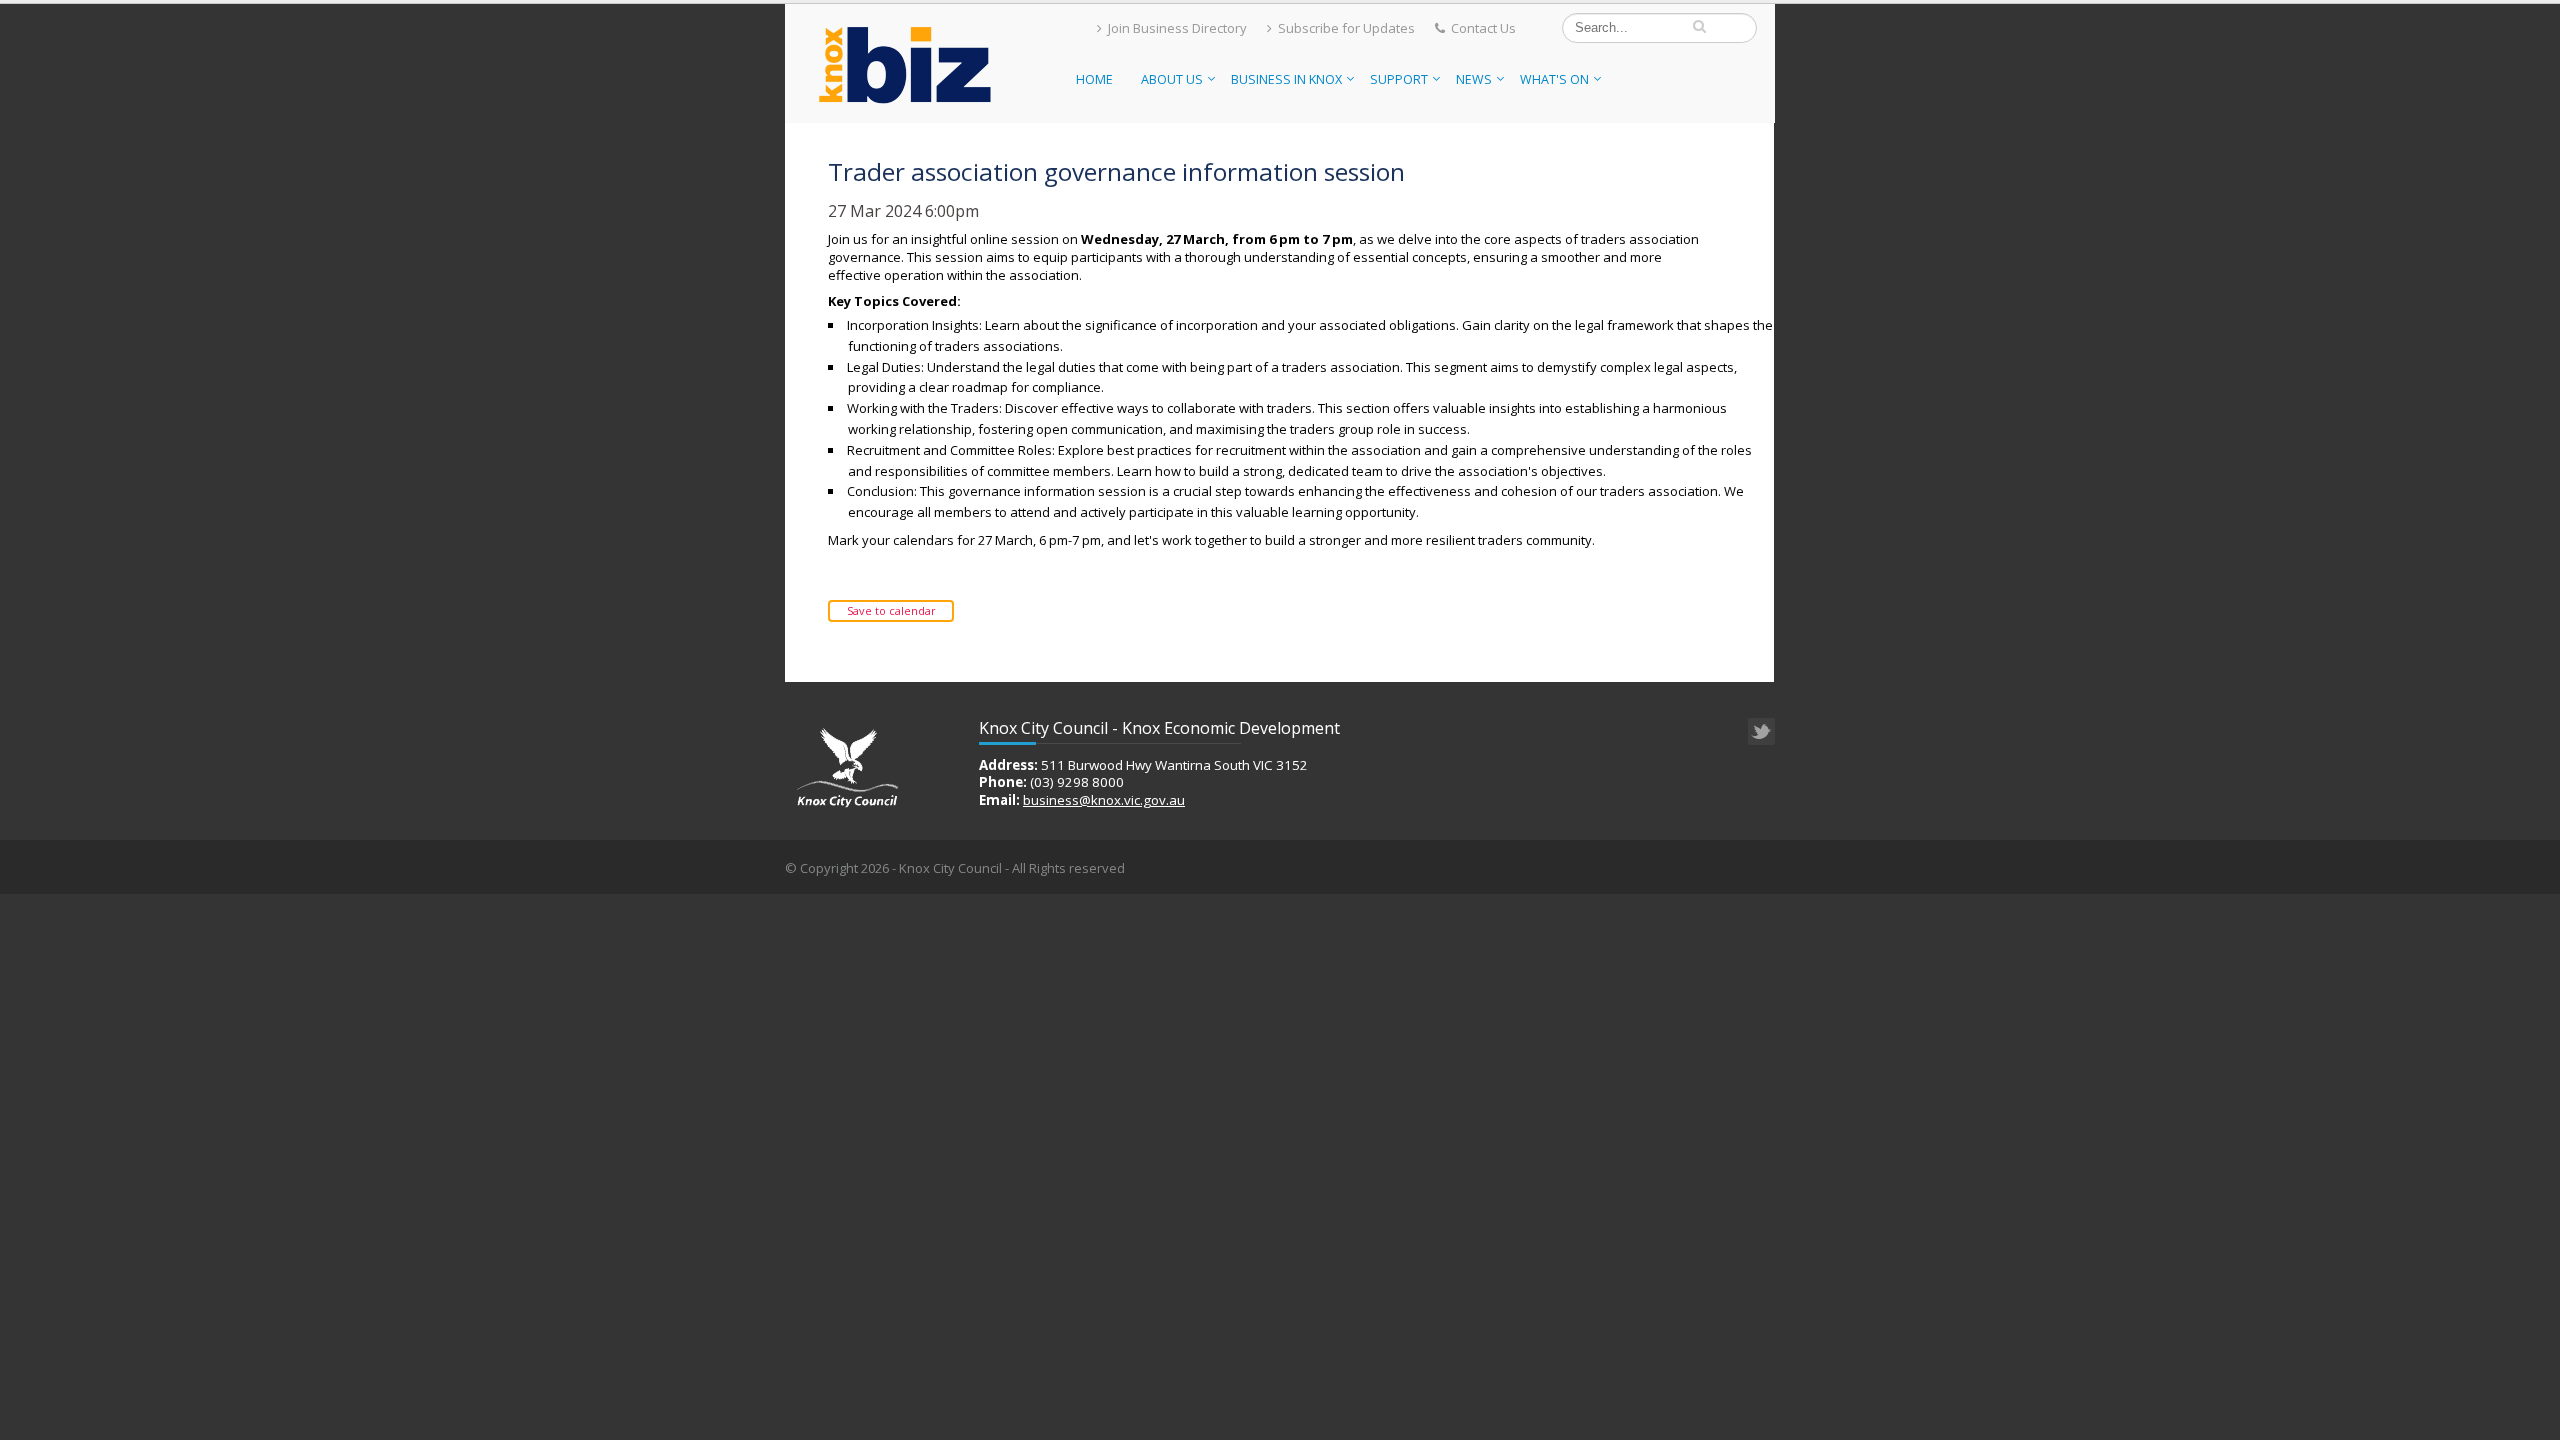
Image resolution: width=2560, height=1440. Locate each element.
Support (1399, 79)
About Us (1172, 79)
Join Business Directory (1177, 28)
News (1474, 79)
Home (1094, 79)
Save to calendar (891, 610)
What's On (1554, 79)
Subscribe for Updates (1346, 28)
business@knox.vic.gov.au (1104, 800)
